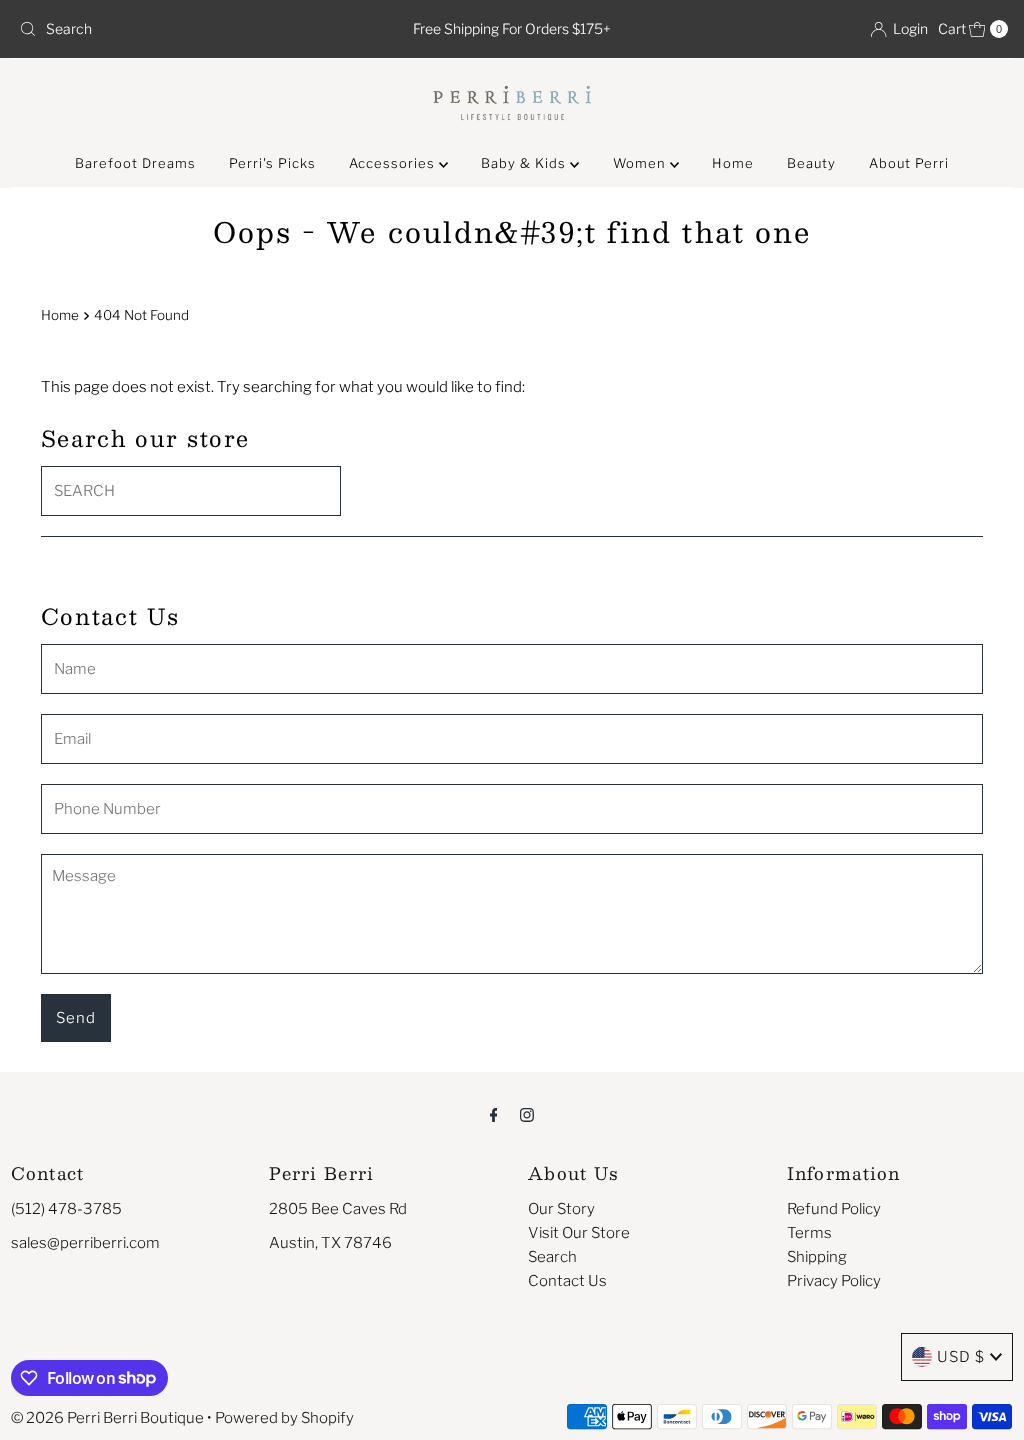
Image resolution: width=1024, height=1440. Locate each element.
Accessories (394, 163)
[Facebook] (494, 1114)
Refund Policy (834, 1209)
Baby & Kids (525, 163)
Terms (809, 1233)
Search (552, 1257)
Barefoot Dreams (135, 163)
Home (733, 163)
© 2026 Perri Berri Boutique (107, 1418)
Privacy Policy (834, 1281)
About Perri (909, 163)
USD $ (961, 1357)
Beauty (811, 163)
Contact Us (567, 1281)
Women (641, 163)
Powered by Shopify (284, 1418)
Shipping (817, 1257)
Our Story (561, 1209)
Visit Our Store (579, 1233)
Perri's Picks (272, 163)
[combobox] (173, 29)
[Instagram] (527, 1114)
